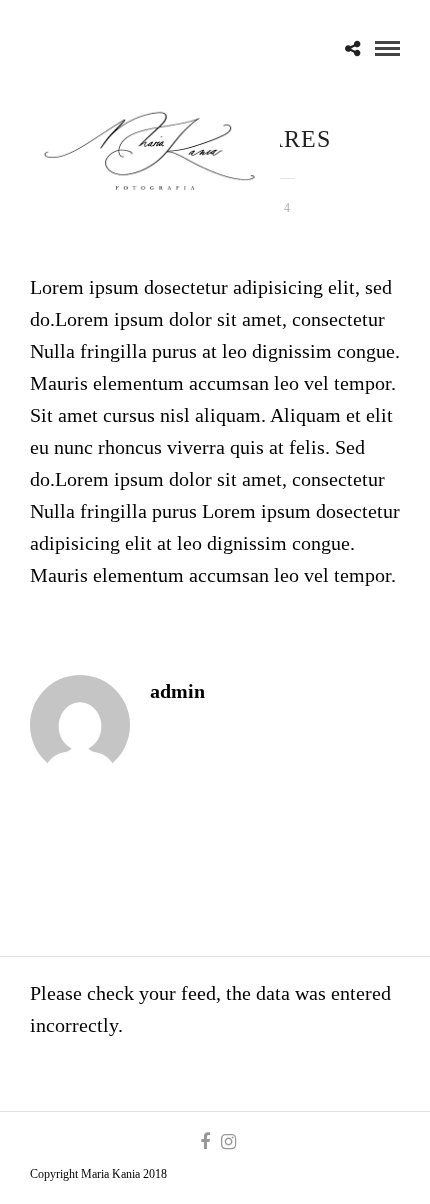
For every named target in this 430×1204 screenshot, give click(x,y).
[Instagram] (228, 1142)
